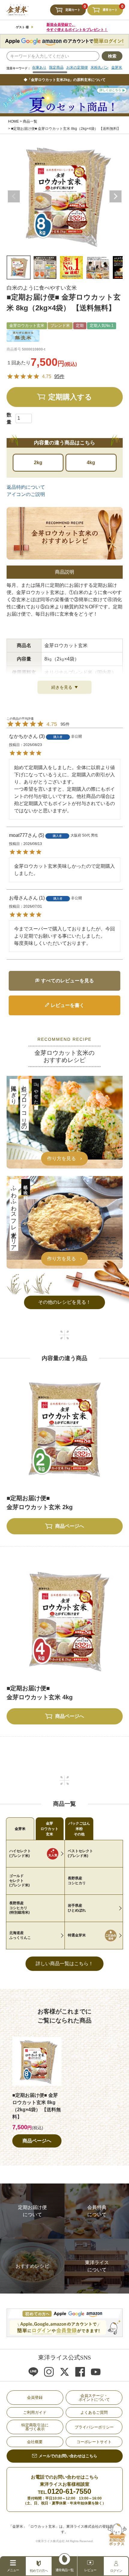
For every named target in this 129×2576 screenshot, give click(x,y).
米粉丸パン (100, 67)
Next (115, 196)
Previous (14, 196)
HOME (13, 121)
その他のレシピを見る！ (64, 1302)
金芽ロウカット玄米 (49, 1829)
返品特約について (26, 487)
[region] (77, 70)
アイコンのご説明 (26, 494)
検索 (112, 56)
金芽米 (20, 1829)
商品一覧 (30, 121)
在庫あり (39, 67)
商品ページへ (37, 2141)
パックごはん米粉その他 (79, 1829)
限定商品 (56, 67)
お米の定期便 (77, 67)
